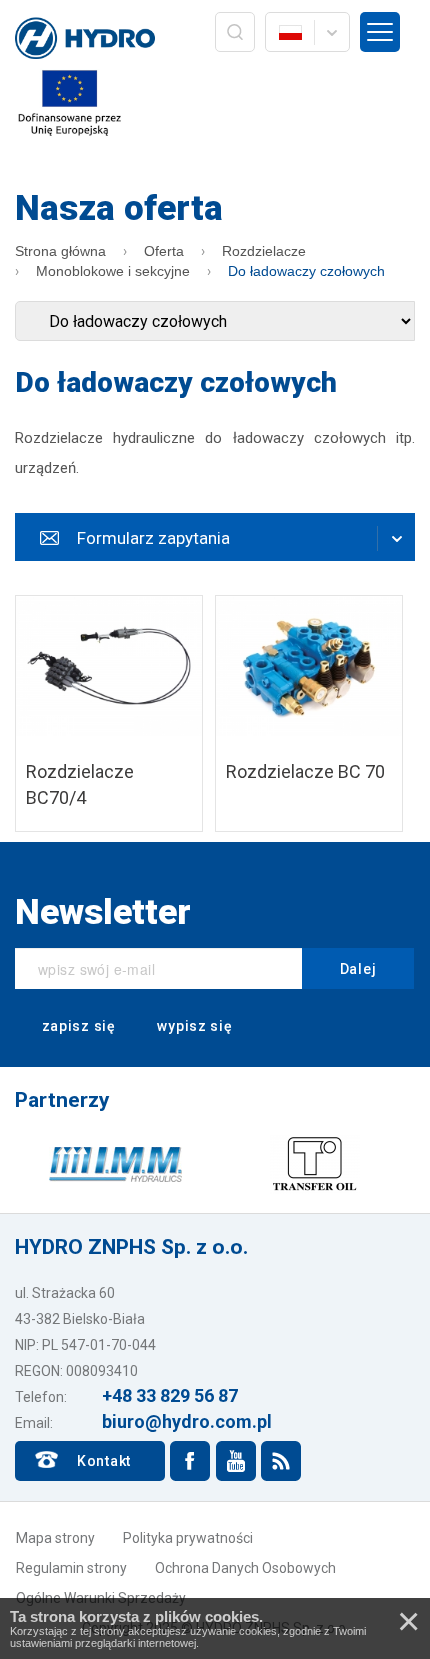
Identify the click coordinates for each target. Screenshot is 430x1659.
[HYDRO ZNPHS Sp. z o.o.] (85, 40)
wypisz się (193, 1026)
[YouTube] (236, 1461)
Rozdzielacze (264, 251)
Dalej (358, 969)
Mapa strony (55, 1538)
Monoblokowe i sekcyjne (113, 271)
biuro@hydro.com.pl (187, 1421)
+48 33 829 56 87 (170, 1395)
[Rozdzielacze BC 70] (309, 713)
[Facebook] (190, 1461)
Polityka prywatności (188, 1538)
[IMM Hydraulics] (115, 1163)
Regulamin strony (71, 1568)
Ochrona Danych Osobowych (245, 1568)
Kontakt (104, 1461)
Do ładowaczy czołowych (306, 271)
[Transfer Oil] (315, 1163)
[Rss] (281, 1461)
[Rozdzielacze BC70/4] (109, 713)
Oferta (164, 251)
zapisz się (77, 1026)
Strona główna (60, 251)
